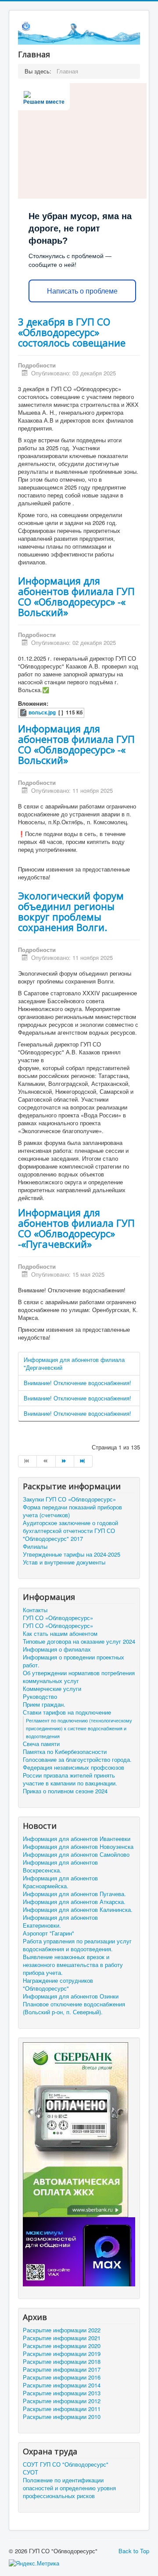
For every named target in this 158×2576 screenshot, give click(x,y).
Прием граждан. (44, 1704)
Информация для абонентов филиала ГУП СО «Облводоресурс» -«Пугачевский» (76, 1228)
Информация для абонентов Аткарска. (74, 1902)
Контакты (35, 1610)
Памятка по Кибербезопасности (65, 1752)
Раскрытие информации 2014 (62, 2385)
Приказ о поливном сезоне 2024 (65, 1791)
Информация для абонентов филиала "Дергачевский (74, 1363)
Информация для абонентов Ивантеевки (77, 1839)
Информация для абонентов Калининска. (78, 1910)
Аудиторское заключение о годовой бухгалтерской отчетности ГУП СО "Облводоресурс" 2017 (70, 1531)
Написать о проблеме (82, 291)
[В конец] (83, 1461)
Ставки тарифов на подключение (67, 1712)
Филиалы (35, 1547)
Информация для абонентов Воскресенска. (60, 1866)
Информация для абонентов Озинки (71, 1996)
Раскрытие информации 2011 (62, 2409)
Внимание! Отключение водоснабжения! (77, 1383)
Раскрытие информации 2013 (62, 2393)
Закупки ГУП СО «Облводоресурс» (69, 1499)
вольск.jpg (42, 712)
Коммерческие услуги (52, 1689)
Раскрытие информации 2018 (62, 2362)
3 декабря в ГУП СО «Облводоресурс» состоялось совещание (72, 332)
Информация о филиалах (57, 1649)
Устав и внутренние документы (64, 1562)
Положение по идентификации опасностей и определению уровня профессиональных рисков (69, 2488)
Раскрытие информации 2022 (62, 2330)
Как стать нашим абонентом (60, 1634)
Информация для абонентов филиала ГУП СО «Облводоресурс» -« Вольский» (76, 596)
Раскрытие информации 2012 (62, 2401)
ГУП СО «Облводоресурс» (58, 1618)
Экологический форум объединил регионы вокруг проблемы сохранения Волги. (71, 911)
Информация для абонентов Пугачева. (74, 1894)
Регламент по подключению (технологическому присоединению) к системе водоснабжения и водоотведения (79, 1728)
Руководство (40, 1697)
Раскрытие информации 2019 (62, 2354)
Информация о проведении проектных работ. (74, 1661)
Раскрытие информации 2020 (62, 2346)
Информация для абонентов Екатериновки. (60, 1921)
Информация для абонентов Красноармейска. (60, 1882)
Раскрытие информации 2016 (62, 2377)
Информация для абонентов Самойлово (76, 1855)
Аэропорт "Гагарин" (48, 1933)
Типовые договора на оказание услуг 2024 (79, 1641)
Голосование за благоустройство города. (77, 1760)
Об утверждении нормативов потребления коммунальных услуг (79, 1677)
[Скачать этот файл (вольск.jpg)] (24, 712)
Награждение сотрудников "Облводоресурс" (58, 1984)
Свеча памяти (41, 1744)
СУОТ (31, 2472)
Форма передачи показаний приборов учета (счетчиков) (72, 1511)
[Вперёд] (65, 1461)
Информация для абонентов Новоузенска (78, 1847)
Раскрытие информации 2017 (62, 2369)
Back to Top (134, 2551)
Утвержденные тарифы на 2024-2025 (72, 1554)
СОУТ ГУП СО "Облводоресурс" (66, 2464)
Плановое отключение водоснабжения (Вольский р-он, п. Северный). (74, 2008)
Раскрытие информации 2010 (62, 2417)
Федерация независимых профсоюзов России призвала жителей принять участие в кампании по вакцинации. (74, 1775)
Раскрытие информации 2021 (62, 2338)
